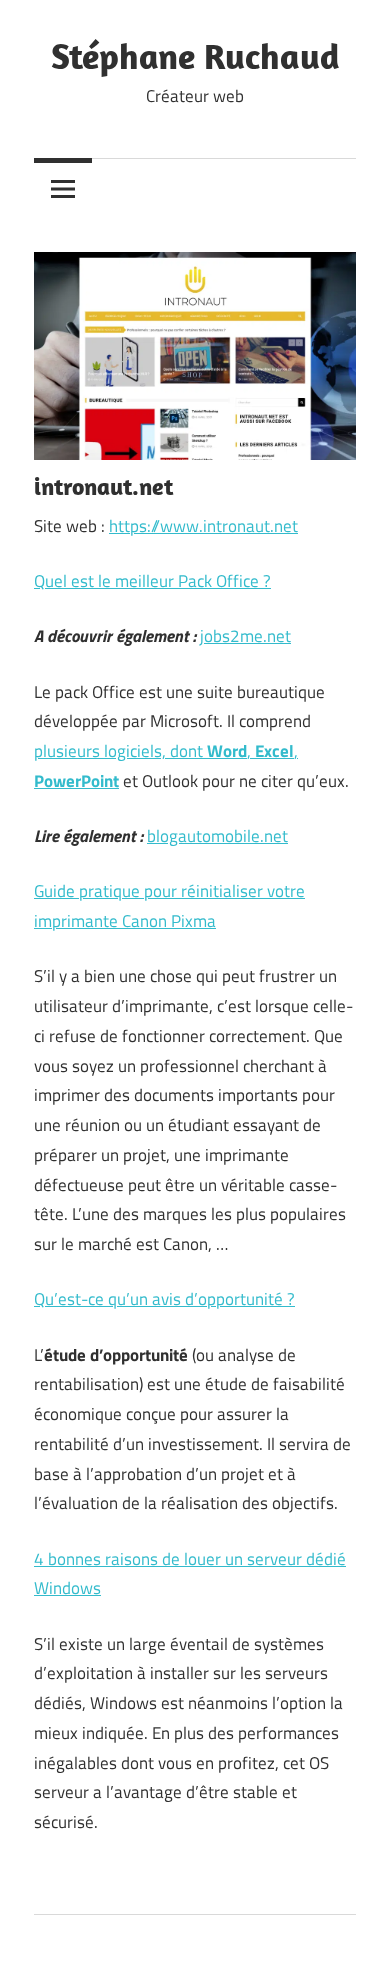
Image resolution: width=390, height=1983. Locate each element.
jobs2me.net (245, 636)
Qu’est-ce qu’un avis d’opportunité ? (164, 1299)
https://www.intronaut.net (203, 526)
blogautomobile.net (217, 836)
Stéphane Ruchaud (195, 55)
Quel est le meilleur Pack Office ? (152, 581)
